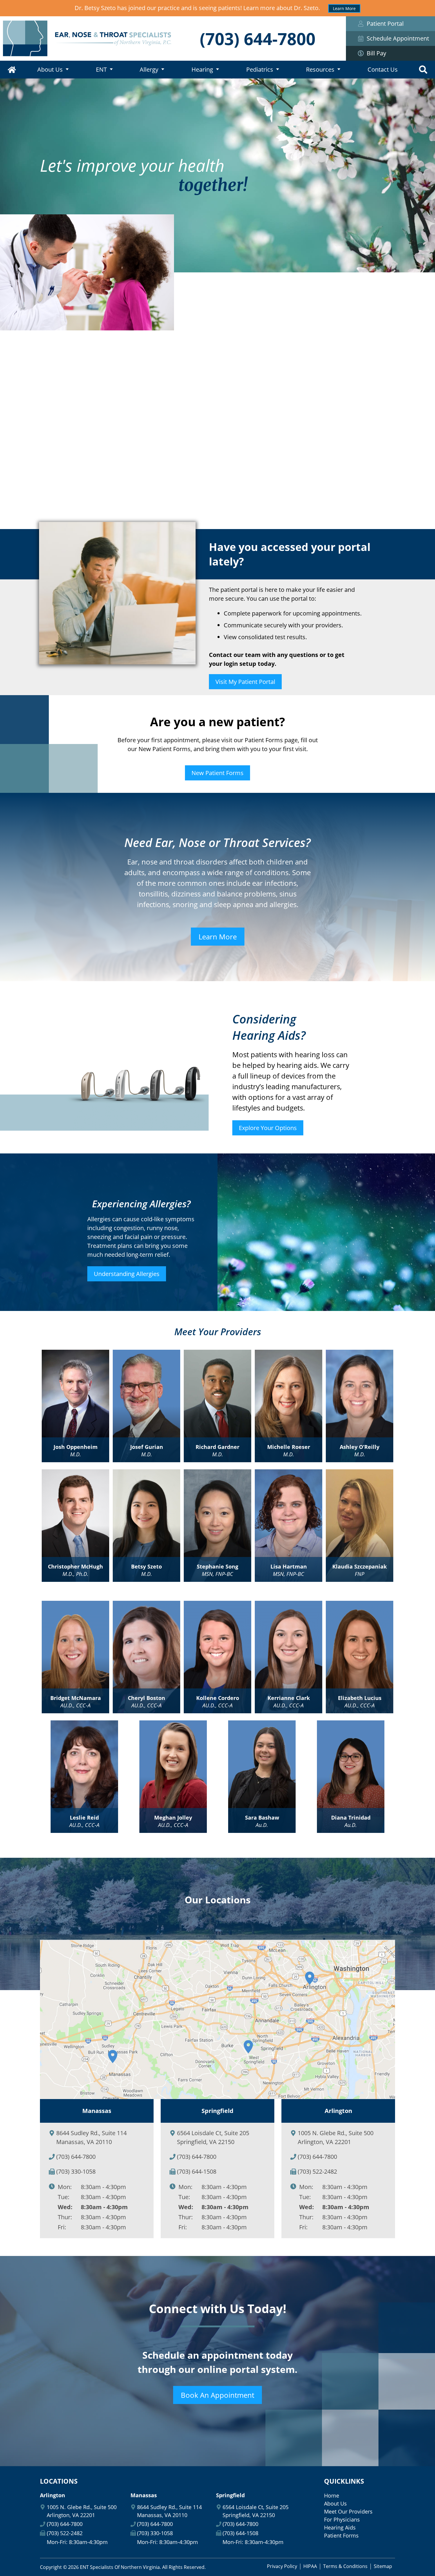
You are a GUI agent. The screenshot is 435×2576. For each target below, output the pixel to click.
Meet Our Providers (348, 2511)
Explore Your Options (268, 1128)
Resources (320, 69)
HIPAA (310, 2566)
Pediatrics (260, 69)
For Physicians (342, 2519)
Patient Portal (385, 24)
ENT (101, 69)
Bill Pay (376, 53)
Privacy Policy (282, 2566)
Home (12, 70)
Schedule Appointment (398, 38)
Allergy (149, 69)
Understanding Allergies (127, 1274)
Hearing (202, 69)
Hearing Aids (340, 2527)
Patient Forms (341, 2535)
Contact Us (383, 69)
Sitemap (383, 2566)
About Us (50, 69)
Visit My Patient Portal (245, 682)
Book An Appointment (217, 2395)
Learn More (344, 8)
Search (423, 70)
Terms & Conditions (345, 2566)
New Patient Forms (217, 773)
